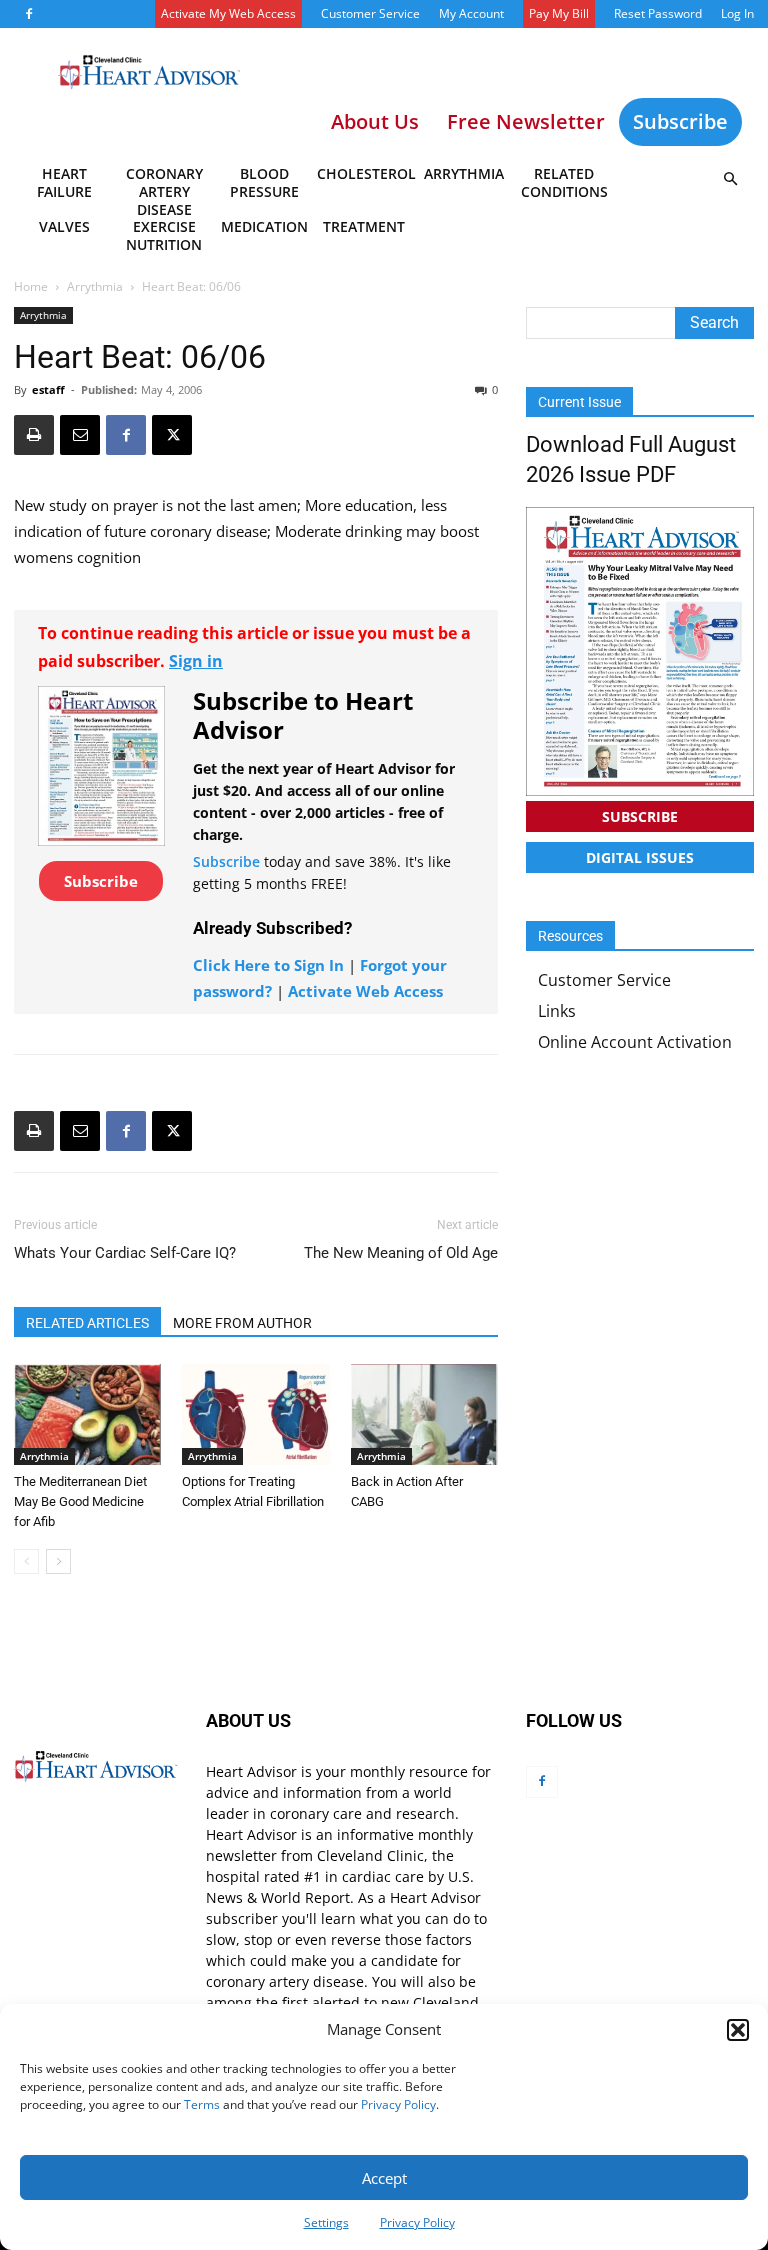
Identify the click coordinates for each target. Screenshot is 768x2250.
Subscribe (680, 121)
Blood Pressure (264, 182)
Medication (264, 226)
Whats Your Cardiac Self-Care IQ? (125, 1253)
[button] (738, 2030)
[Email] (80, 435)
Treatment (364, 226)
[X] (172, 435)
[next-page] (58, 1561)
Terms (202, 2104)
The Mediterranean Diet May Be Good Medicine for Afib (80, 1501)
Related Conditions (564, 182)
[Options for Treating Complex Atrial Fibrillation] (255, 1414)
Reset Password (658, 13)
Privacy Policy (398, 2104)
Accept (384, 2178)
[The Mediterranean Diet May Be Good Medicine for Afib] (87, 1414)
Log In (737, 13)
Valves (64, 226)
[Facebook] (29, 14)
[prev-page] (26, 1561)
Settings (326, 2222)
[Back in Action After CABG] (424, 1414)
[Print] (34, 435)
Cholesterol (365, 173)
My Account (471, 13)
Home (31, 286)
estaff (48, 389)
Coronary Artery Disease (164, 186)
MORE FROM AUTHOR (242, 1323)
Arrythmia (464, 173)
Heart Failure (64, 182)
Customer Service (370, 13)
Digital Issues (640, 857)
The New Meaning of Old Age (401, 1253)
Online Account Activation (635, 1042)
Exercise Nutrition (164, 235)
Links (557, 1011)
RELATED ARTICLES (87, 1323)
